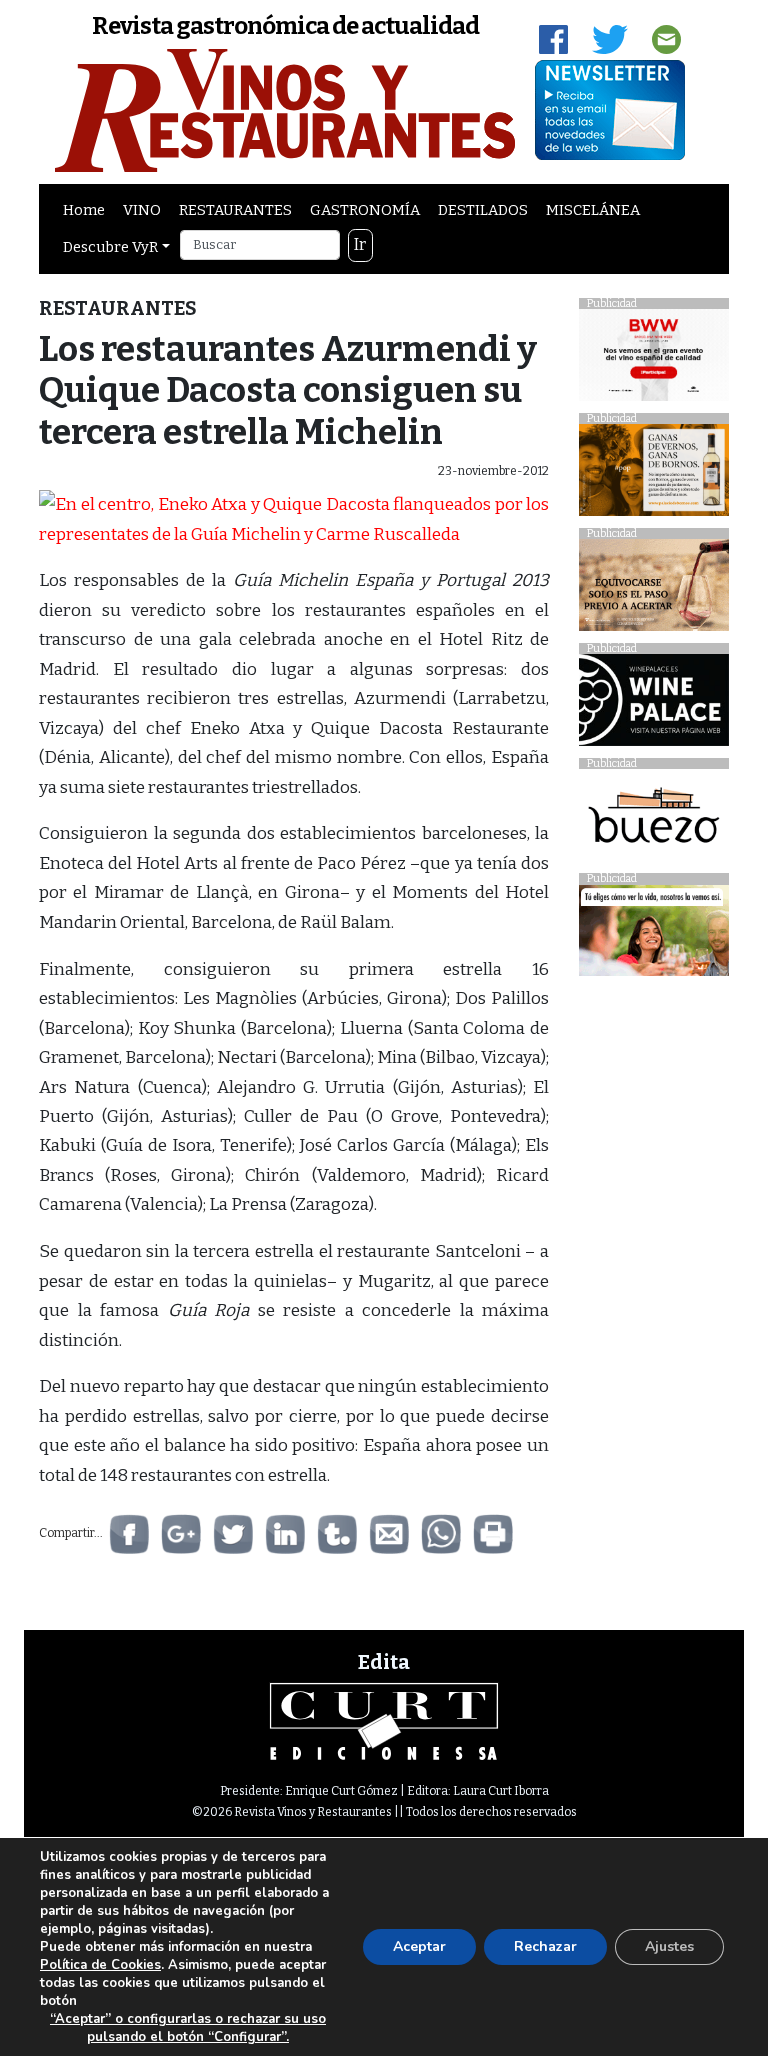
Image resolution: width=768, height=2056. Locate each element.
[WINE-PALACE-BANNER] (654, 705)
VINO (142, 210)
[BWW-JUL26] (654, 360)
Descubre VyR (110, 247)
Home (84, 210)
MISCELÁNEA (593, 210)
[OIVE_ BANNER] (654, 935)
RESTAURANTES (235, 210)
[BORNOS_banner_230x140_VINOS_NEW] (654, 475)
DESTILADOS (483, 210)
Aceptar (419, 1946)
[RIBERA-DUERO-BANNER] (654, 590)
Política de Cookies (100, 1965)
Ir (360, 244)
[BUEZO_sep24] (654, 820)
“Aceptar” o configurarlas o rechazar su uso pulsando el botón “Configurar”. (188, 2028)
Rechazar (545, 1946)
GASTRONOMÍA (365, 210)
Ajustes (669, 1946)
